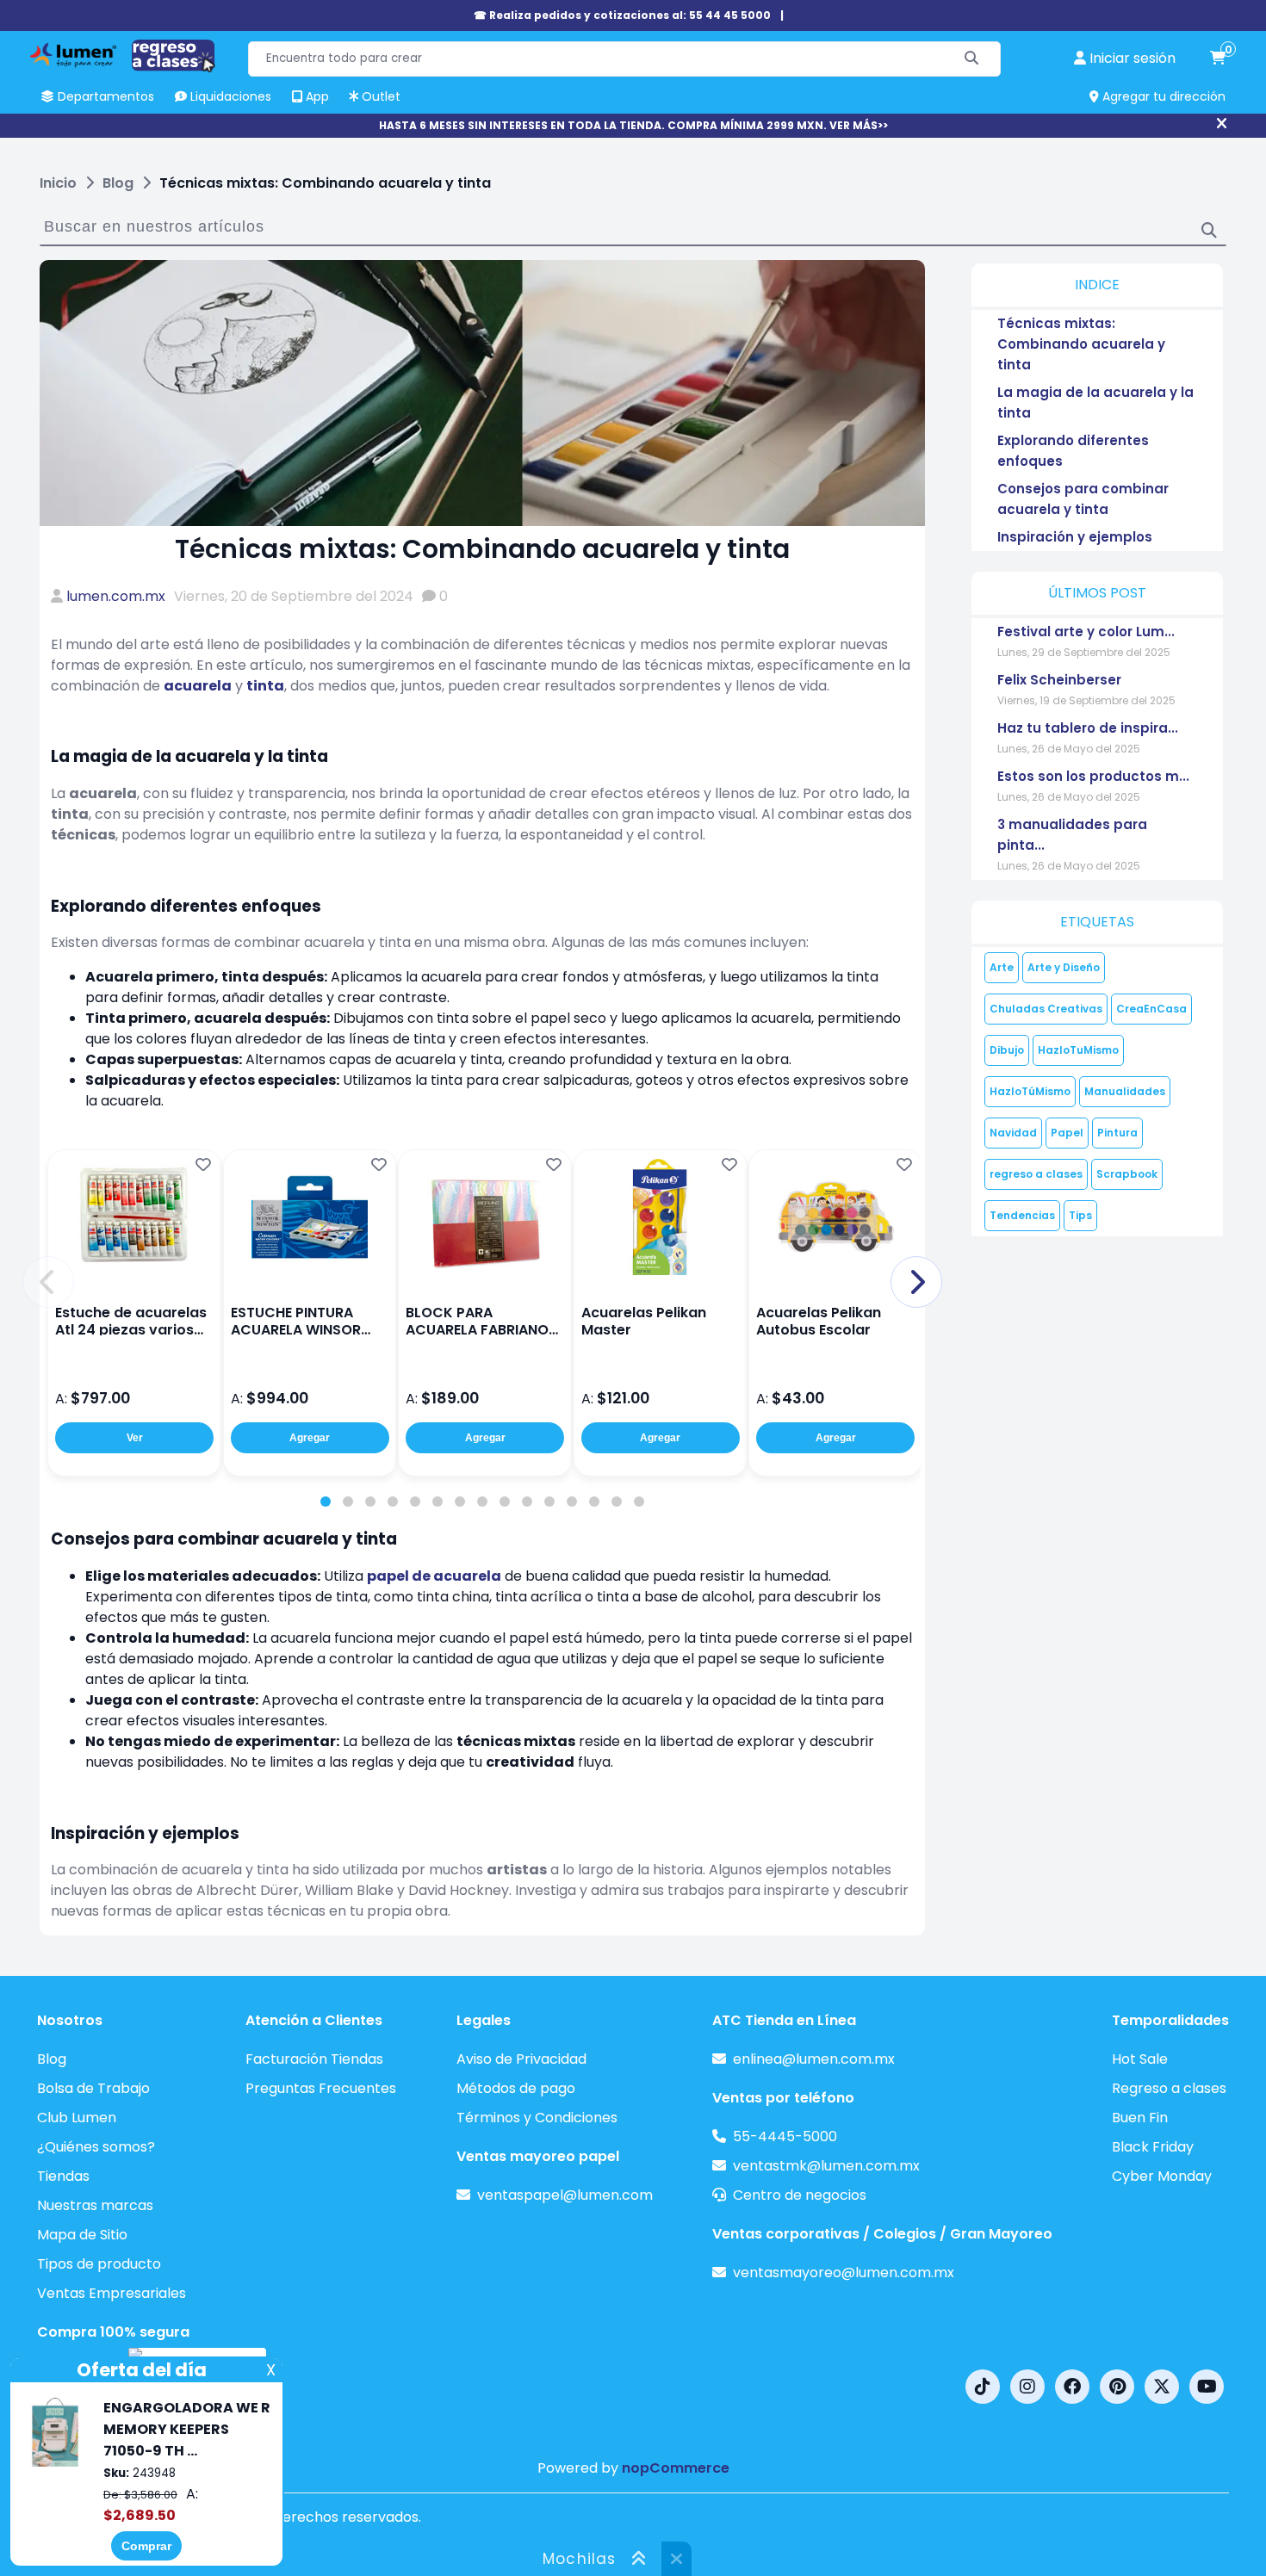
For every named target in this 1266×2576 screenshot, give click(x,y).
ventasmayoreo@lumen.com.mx (844, 2273)
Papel (1067, 1133)
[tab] (326, 1502)
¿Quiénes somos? (96, 2147)
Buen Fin (1140, 2118)
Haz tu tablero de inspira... (1088, 728)
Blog (52, 2059)
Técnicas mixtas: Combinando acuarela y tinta (1081, 344)
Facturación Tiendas (314, 2059)
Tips (1080, 1215)
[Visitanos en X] (1162, 2387)
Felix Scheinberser (1059, 680)
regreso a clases (1036, 1174)
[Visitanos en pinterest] (1117, 2387)
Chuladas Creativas (1046, 1009)
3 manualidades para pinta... (1072, 835)
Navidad (1013, 1133)
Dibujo (1007, 1050)
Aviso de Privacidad (521, 2059)
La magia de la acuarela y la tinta (1095, 402)
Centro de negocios (800, 2195)
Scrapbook (1127, 1174)
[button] (48, 1282)
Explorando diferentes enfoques (1073, 451)
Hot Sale (1140, 2059)
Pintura (1117, 1133)
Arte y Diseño (1064, 967)
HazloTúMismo (1030, 1091)
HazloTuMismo (1078, 1050)
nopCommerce (676, 2468)
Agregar (310, 1438)
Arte (1002, 967)
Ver (135, 1438)
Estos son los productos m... (1093, 776)
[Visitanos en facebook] (1072, 2387)
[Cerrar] (1222, 124)
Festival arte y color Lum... (1086, 632)
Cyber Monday (1162, 2176)
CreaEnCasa (1151, 1009)
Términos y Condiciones (537, 2118)
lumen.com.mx (116, 596)
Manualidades (1125, 1091)
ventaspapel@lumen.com (565, 2195)
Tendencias (1022, 1215)
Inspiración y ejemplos (1075, 537)
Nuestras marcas (95, 2205)
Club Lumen (77, 2118)
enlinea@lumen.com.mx (814, 2059)
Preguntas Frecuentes (321, 2088)
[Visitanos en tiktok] (983, 2387)
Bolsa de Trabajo (93, 2088)
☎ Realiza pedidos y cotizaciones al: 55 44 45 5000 (622, 15)
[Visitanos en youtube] (1207, 2387)
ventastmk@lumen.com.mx (826, 2166)
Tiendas (63, 2176)
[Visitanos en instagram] (1027, 2387)
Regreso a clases (1169, 2088)
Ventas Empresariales (112, 2293)
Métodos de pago (516, 2088)
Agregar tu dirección (1162, 96)
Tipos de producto (99, 2264)
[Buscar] (972, 59)
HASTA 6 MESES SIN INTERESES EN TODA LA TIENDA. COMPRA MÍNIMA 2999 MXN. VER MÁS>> (633, 125)
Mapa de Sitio (82, 2235)
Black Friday (1153, 2147)
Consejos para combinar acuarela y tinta (1083, 499)
